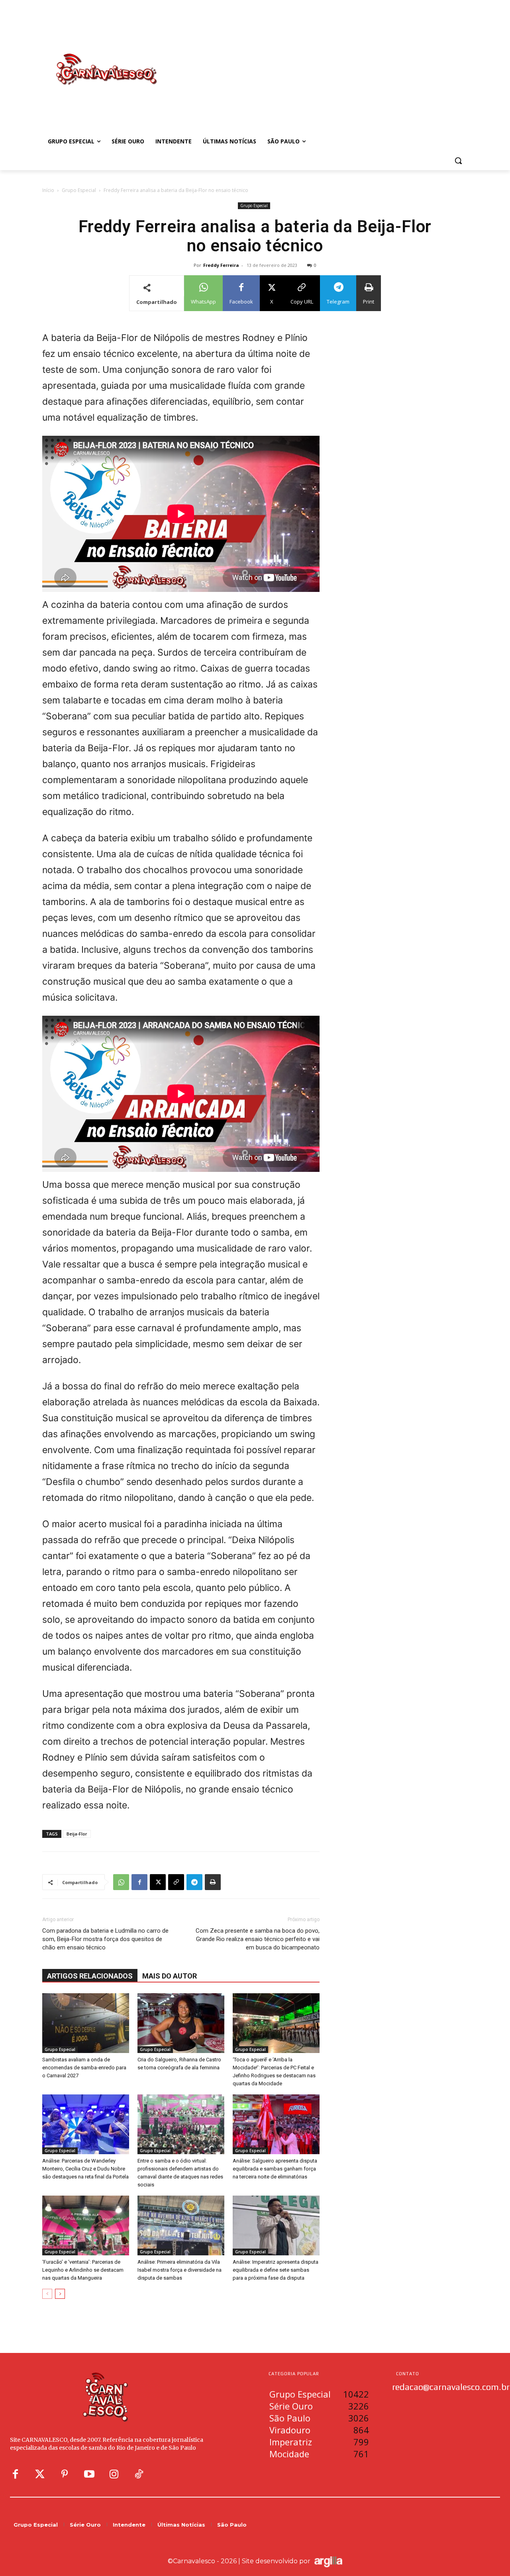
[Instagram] (114, 2474)
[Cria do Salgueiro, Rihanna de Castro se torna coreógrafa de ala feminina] (181, 2023)
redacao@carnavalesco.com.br (451, 2387)
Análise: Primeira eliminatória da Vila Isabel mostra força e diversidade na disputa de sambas (179, 2270)
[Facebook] (139, 1882)
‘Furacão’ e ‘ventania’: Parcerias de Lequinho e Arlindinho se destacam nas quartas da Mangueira (83, 2270)
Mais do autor (170, 1976)
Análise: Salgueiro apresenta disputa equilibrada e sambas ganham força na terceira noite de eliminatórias (275, 2169)
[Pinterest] (65, 2474)
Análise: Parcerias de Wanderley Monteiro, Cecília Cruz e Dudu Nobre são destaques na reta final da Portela (85, 2169)
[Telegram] (194, 1882)
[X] (158, 1882)
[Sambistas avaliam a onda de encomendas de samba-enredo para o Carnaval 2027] (86, 2023)
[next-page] (60, 2294)
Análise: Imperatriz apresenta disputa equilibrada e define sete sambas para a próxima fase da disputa (276, 2270)
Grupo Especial (79, 190)
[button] (458, 161)
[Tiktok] (139, 2474)
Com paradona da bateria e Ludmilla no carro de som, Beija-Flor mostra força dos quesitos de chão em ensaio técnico (105, 1939)
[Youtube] (89, 2474)
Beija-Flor (77, 1834)
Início (48, 190)
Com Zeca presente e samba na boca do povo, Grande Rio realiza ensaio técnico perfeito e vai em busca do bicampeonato (258, 1939)
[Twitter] (40, 2474)
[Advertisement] (319, 61)
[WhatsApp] (121, 1882)
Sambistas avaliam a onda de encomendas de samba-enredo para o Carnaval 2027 (84, 2068)
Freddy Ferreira (221, 265)
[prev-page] (47, 2294)
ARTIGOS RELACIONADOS (90, 1976)
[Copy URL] (176, 1882)
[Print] (213, 1882)
